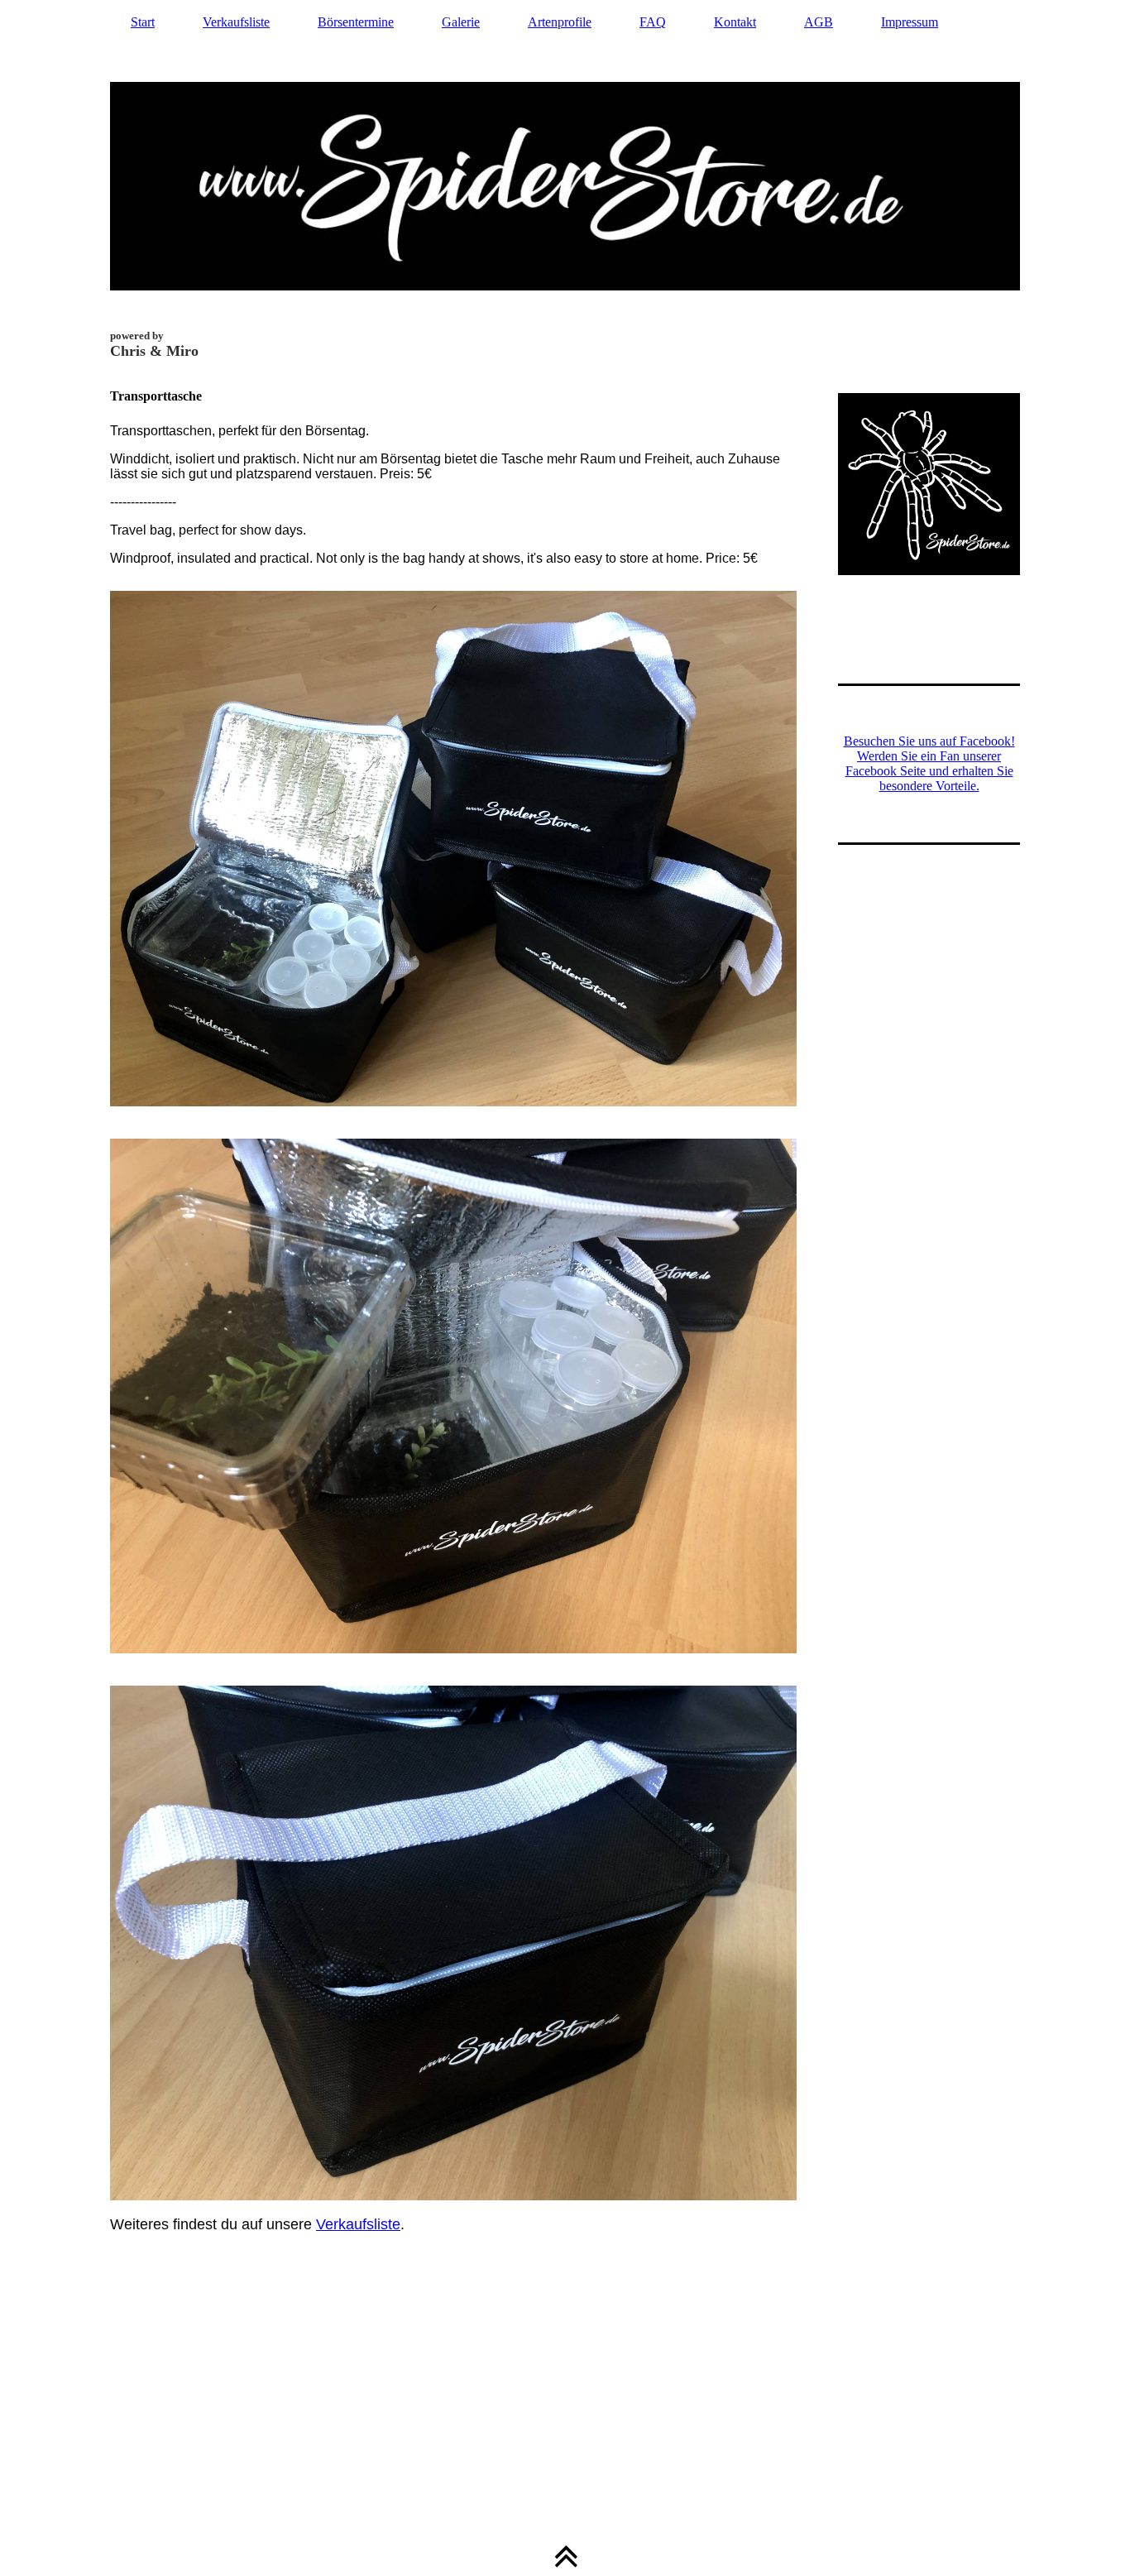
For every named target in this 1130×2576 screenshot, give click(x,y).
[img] (565, 186)
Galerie (461, 22)
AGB (819, 22)
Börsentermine (356, 22)
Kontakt (735, 22)
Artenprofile (560, 22)
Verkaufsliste (236, 22)
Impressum (910, 22)
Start (143, 22)
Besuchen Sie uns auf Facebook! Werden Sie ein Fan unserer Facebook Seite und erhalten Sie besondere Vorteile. (929, 763)
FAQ (653, 22)
